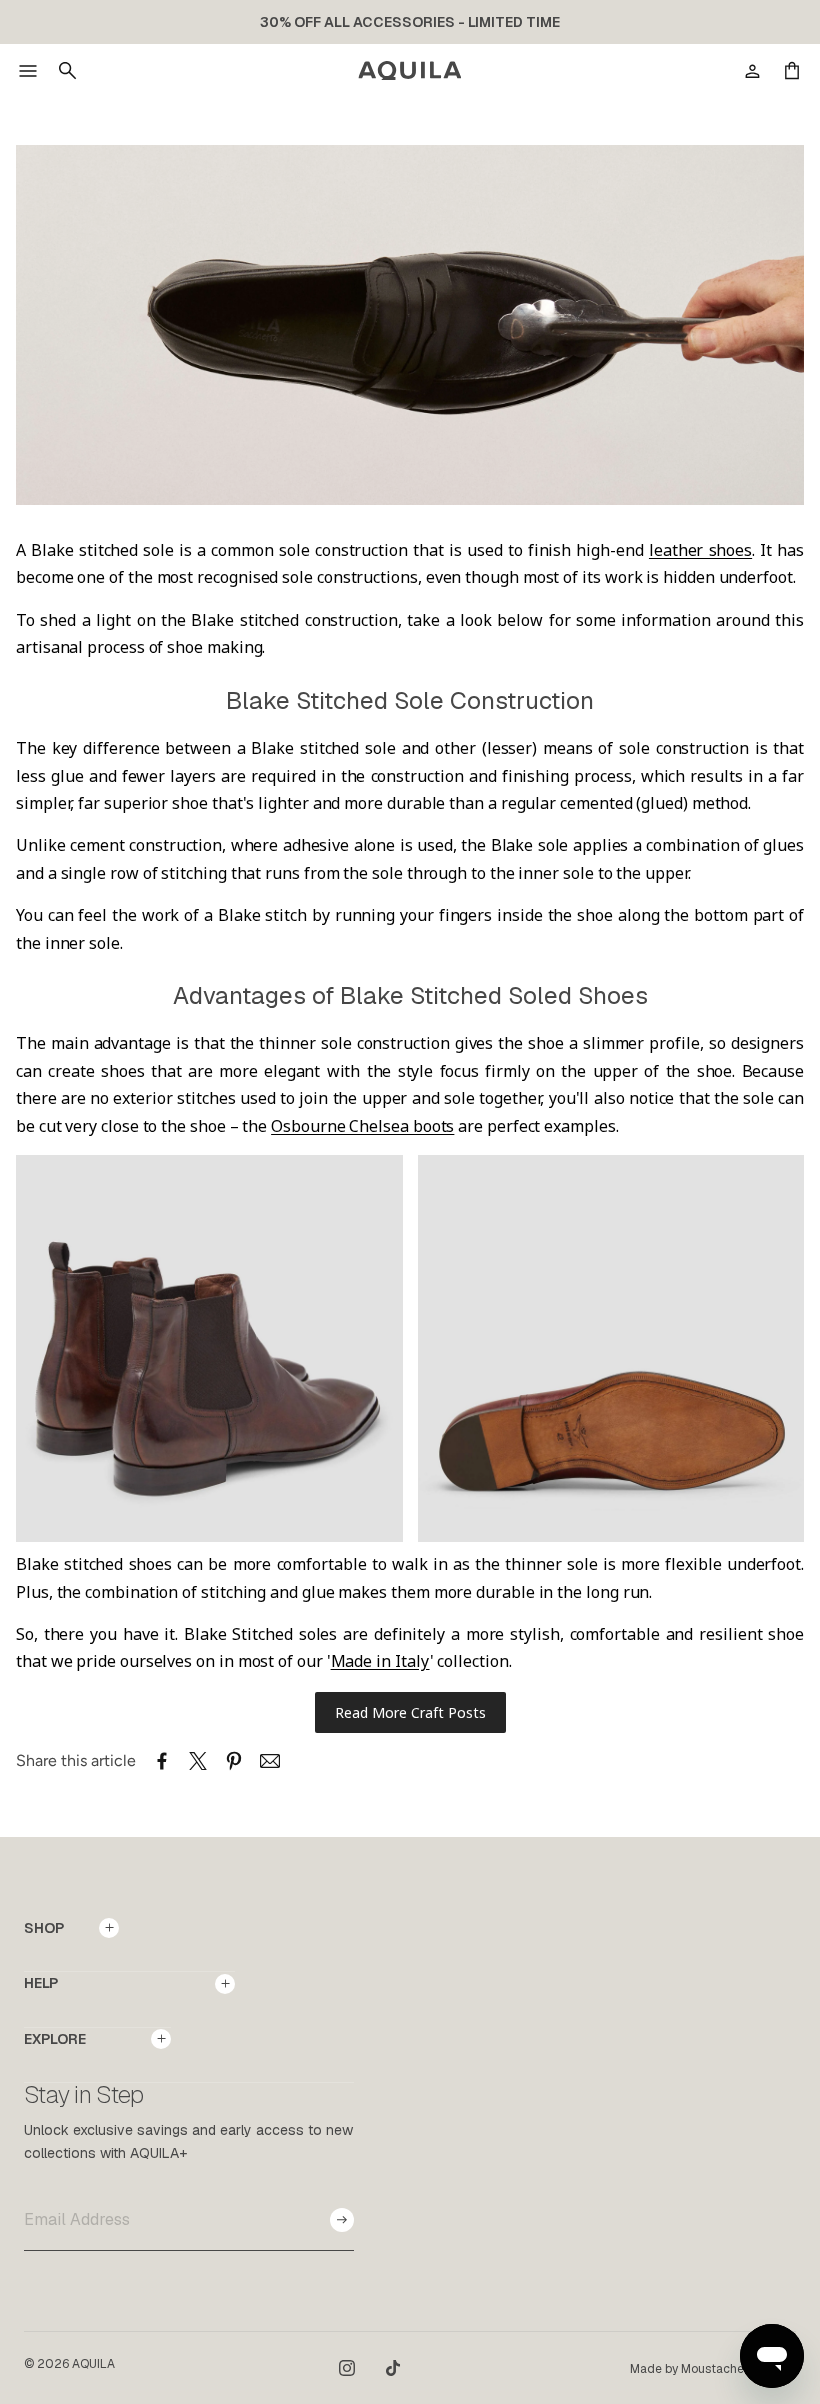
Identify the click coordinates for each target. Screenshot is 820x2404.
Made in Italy (380, 1661)
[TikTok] (393, 2368)
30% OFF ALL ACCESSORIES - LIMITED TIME (410, 22)
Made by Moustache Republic (713, 2369)
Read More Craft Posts (410, 1712)
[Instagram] (347, 2368)
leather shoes (700, 550)
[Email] (270, 1761)
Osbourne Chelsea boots (362, 1126)
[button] (28, 71)
